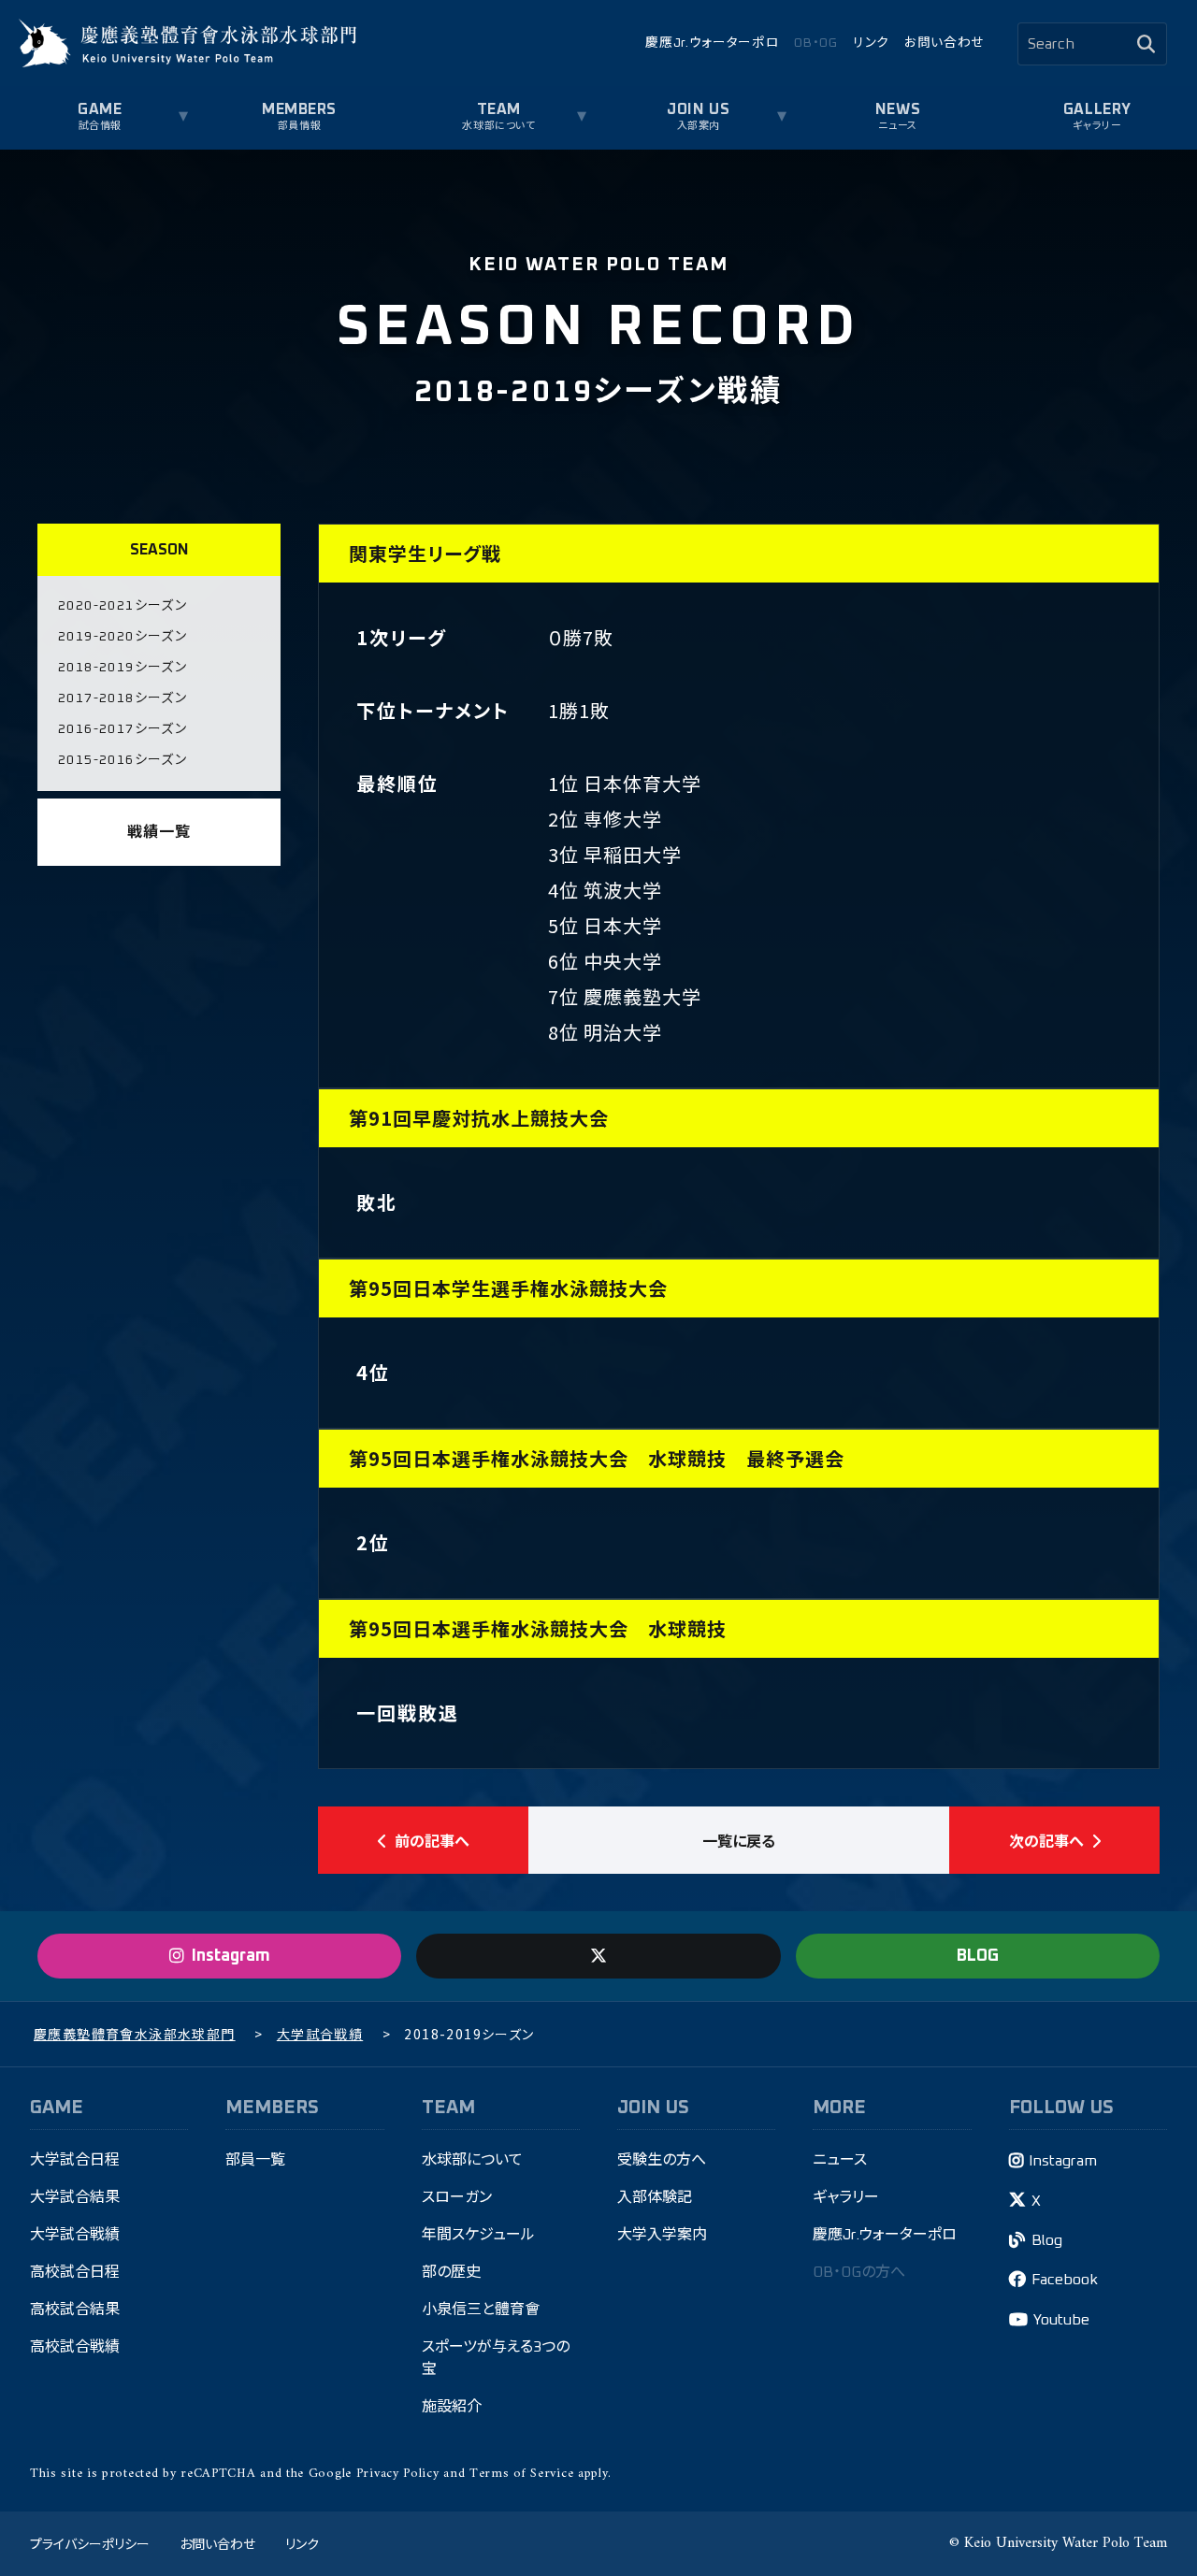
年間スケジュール (478, 2235)
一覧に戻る (739, 1840)
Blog (1047, 2240)
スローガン (457, 2197)
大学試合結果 (75, 2197)
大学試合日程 (75, 2160)
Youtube (1061, 2320)
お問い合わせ (944, 43)
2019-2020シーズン (123, 637)
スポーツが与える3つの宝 (496, 2358)
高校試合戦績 (75, 2347)
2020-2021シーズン (123, 606)
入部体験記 (655, 2197)
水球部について (472, 2160)
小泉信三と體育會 (481, 2310)
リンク (871, 43)
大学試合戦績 (75, 2235)
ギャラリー (1097, 126)
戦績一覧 (159, 832)
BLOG (978, 1956)
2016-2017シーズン (123, 729)
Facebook (1065, 2280)
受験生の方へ (662, 2160)
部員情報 (299, 126)
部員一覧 (255, 2160)
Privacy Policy (398, 2474)
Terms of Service (521, 2474)
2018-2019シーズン (123, 668)
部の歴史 (451, 2272)
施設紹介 (452, 2407)
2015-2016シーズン (123, 760)
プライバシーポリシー (90, 2543)
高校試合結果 (75, 2310)
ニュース (897, 126)
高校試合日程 (75, 2272)
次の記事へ (1046, 1840)
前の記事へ (432, 1840)
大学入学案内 (662, 2235)
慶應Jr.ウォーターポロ (712, 43)
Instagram (1063, 2161)
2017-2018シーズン (123, 698)
